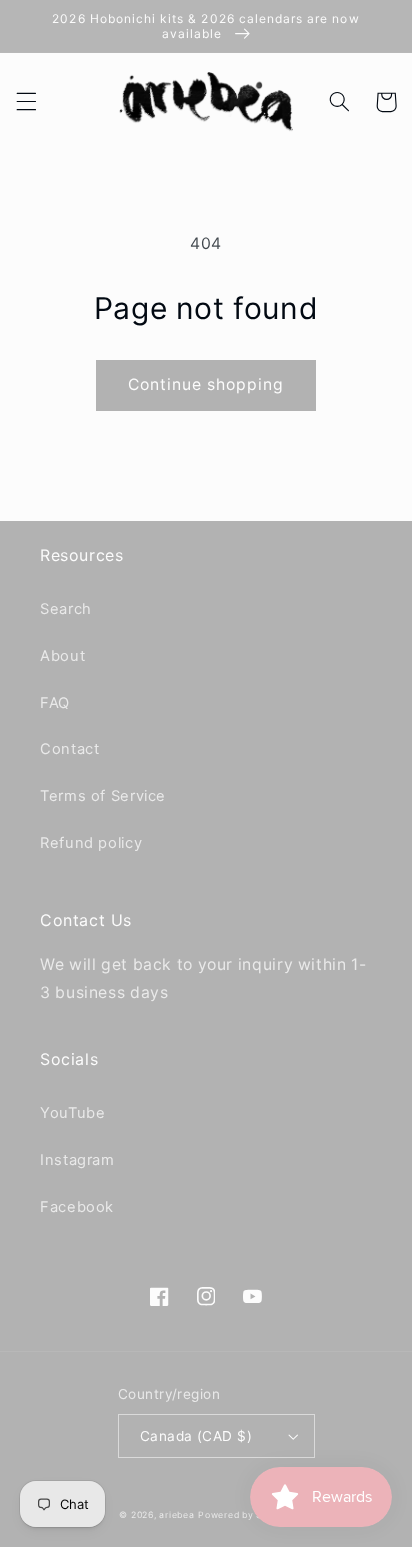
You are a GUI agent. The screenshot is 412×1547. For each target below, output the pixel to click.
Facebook (77, 1207)
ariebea (176, 1515)
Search (66, 609)
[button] (26, 102)
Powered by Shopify (245, 1515)
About (62, 656)
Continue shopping (206, 384)
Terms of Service (103, 796)
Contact (69, 749)
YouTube (72, 1113)
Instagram (77, 1160)
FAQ (55, 703)
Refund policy (91, 843)
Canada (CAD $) (196, 1436)
